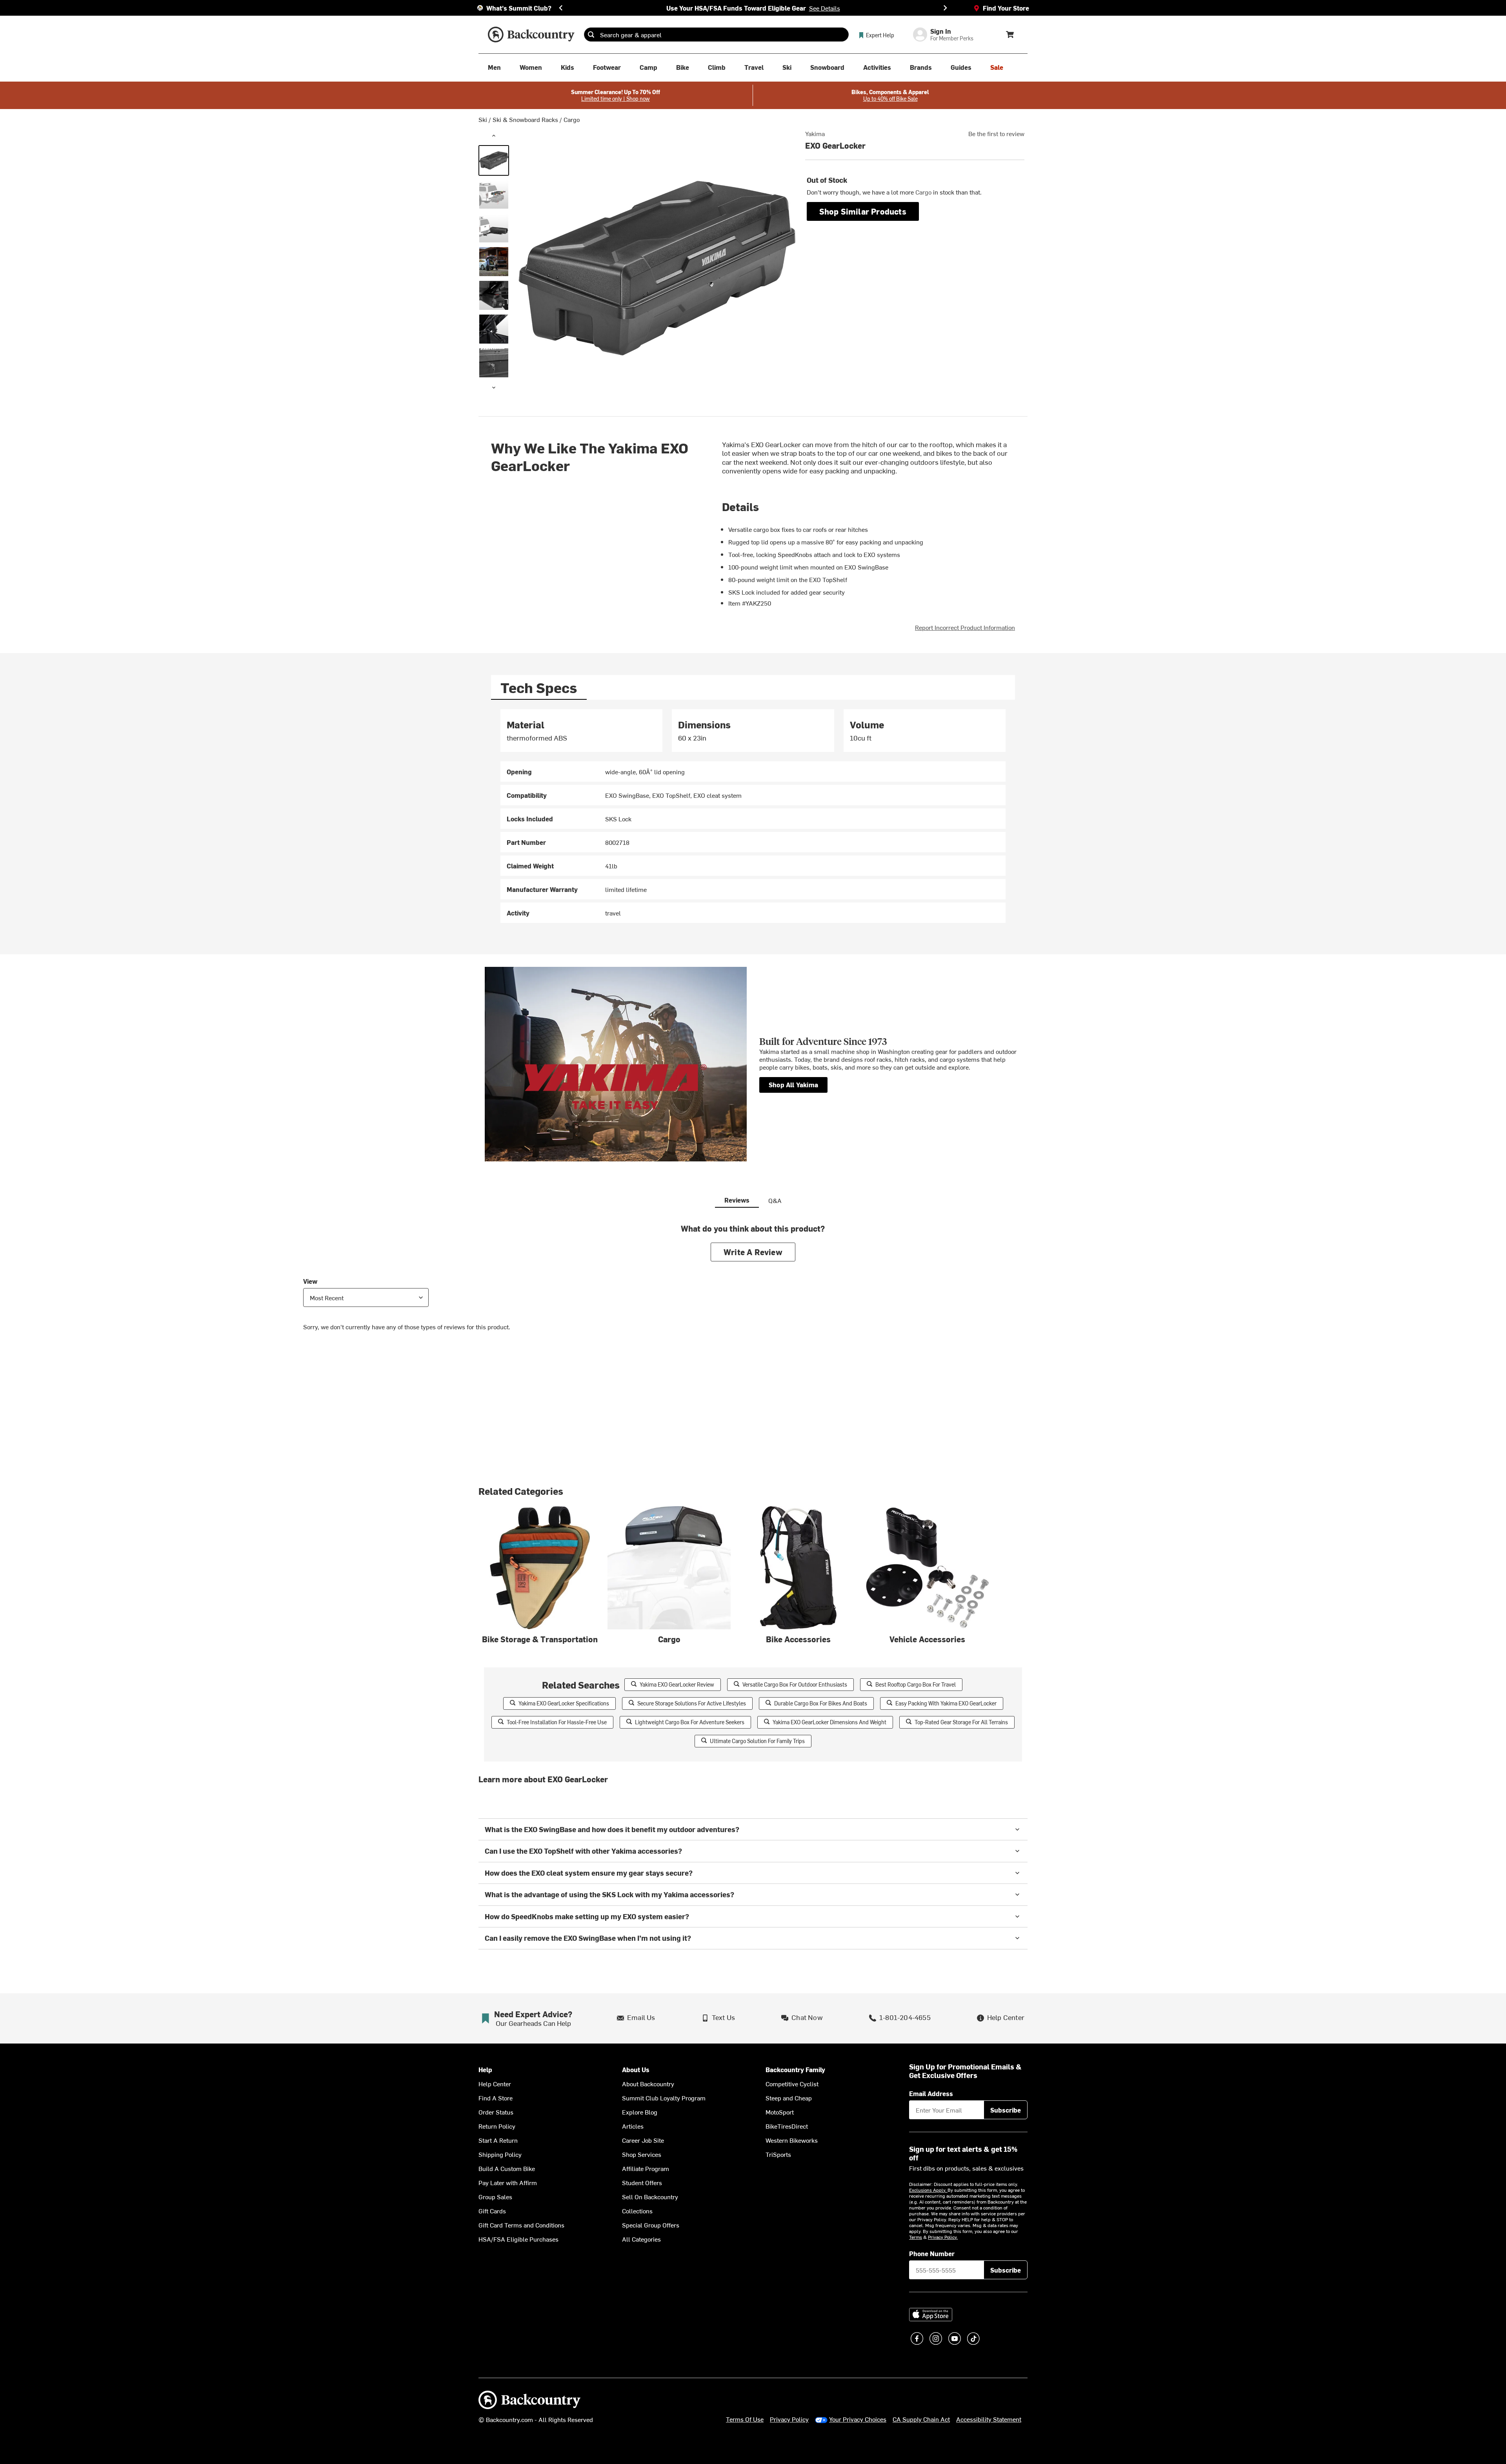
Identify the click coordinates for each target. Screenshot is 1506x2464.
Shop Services (642, 2154)
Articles (633, 2126)
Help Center (495, 2084)
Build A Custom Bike (507, 2168)
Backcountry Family (795, 2070)
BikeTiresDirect (787, 2126)
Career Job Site (643, 2140)
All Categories (641, 2239)
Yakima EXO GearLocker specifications (564, 1703)
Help (485, 2070)
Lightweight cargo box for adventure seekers (690, 1722)
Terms (916, 2237)
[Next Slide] (945, 8)
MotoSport (780, 2112)
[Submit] (591, 35)
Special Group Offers (651, 2225)
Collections (637, 2211)
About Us (636, 2070)
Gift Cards (492, 2211)
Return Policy (497, 2126)
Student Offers (642, 2182)
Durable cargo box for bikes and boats (821, 1703)
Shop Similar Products (863, 211)
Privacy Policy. (943, 2237)
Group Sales (495, 2196)
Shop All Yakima (793, 1085)
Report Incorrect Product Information (965, 627)
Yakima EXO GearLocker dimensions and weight (829, 1722)
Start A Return (498, 2140)
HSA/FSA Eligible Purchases (518, 2239)
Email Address (931, 2093)
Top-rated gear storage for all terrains (961, 1722)
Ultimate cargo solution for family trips (757, 1741)
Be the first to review (996, 133)
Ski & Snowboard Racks (525, 119)
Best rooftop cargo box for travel (916, 1684)
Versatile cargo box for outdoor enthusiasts (795, 1684)
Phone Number (932, 2253)
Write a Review (753, 1252)
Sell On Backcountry (650, 2196)
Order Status (496, 2112)
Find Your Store (1006, 8)
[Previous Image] (494, 136)
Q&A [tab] (775, 1200)
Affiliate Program (646, 2168)
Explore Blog (640, 2112)
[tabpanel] (753, 816)
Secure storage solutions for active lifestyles (692, 1703)
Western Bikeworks (792, 2140)
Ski (483, 119)
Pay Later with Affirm (508, 2182)
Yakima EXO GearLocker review (677, 1684)
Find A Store (496, 2098)
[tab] (539, 687)
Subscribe (1006, 2110)
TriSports (778, 2154)
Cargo (572, 119)
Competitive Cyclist (792, 2084)
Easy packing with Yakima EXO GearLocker (946, 1703)
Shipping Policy (500, 2154)
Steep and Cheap (789, 2098)
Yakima (815, 133)
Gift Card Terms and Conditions (521, 2225)
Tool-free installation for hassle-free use (557, 1722)
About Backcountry (648, 2084)
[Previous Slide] (561, 8)
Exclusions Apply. (928, 2190)
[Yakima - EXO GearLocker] (494, 160)
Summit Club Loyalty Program (664, 2098)
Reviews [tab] (737, 1200)
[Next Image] (494, 388)
